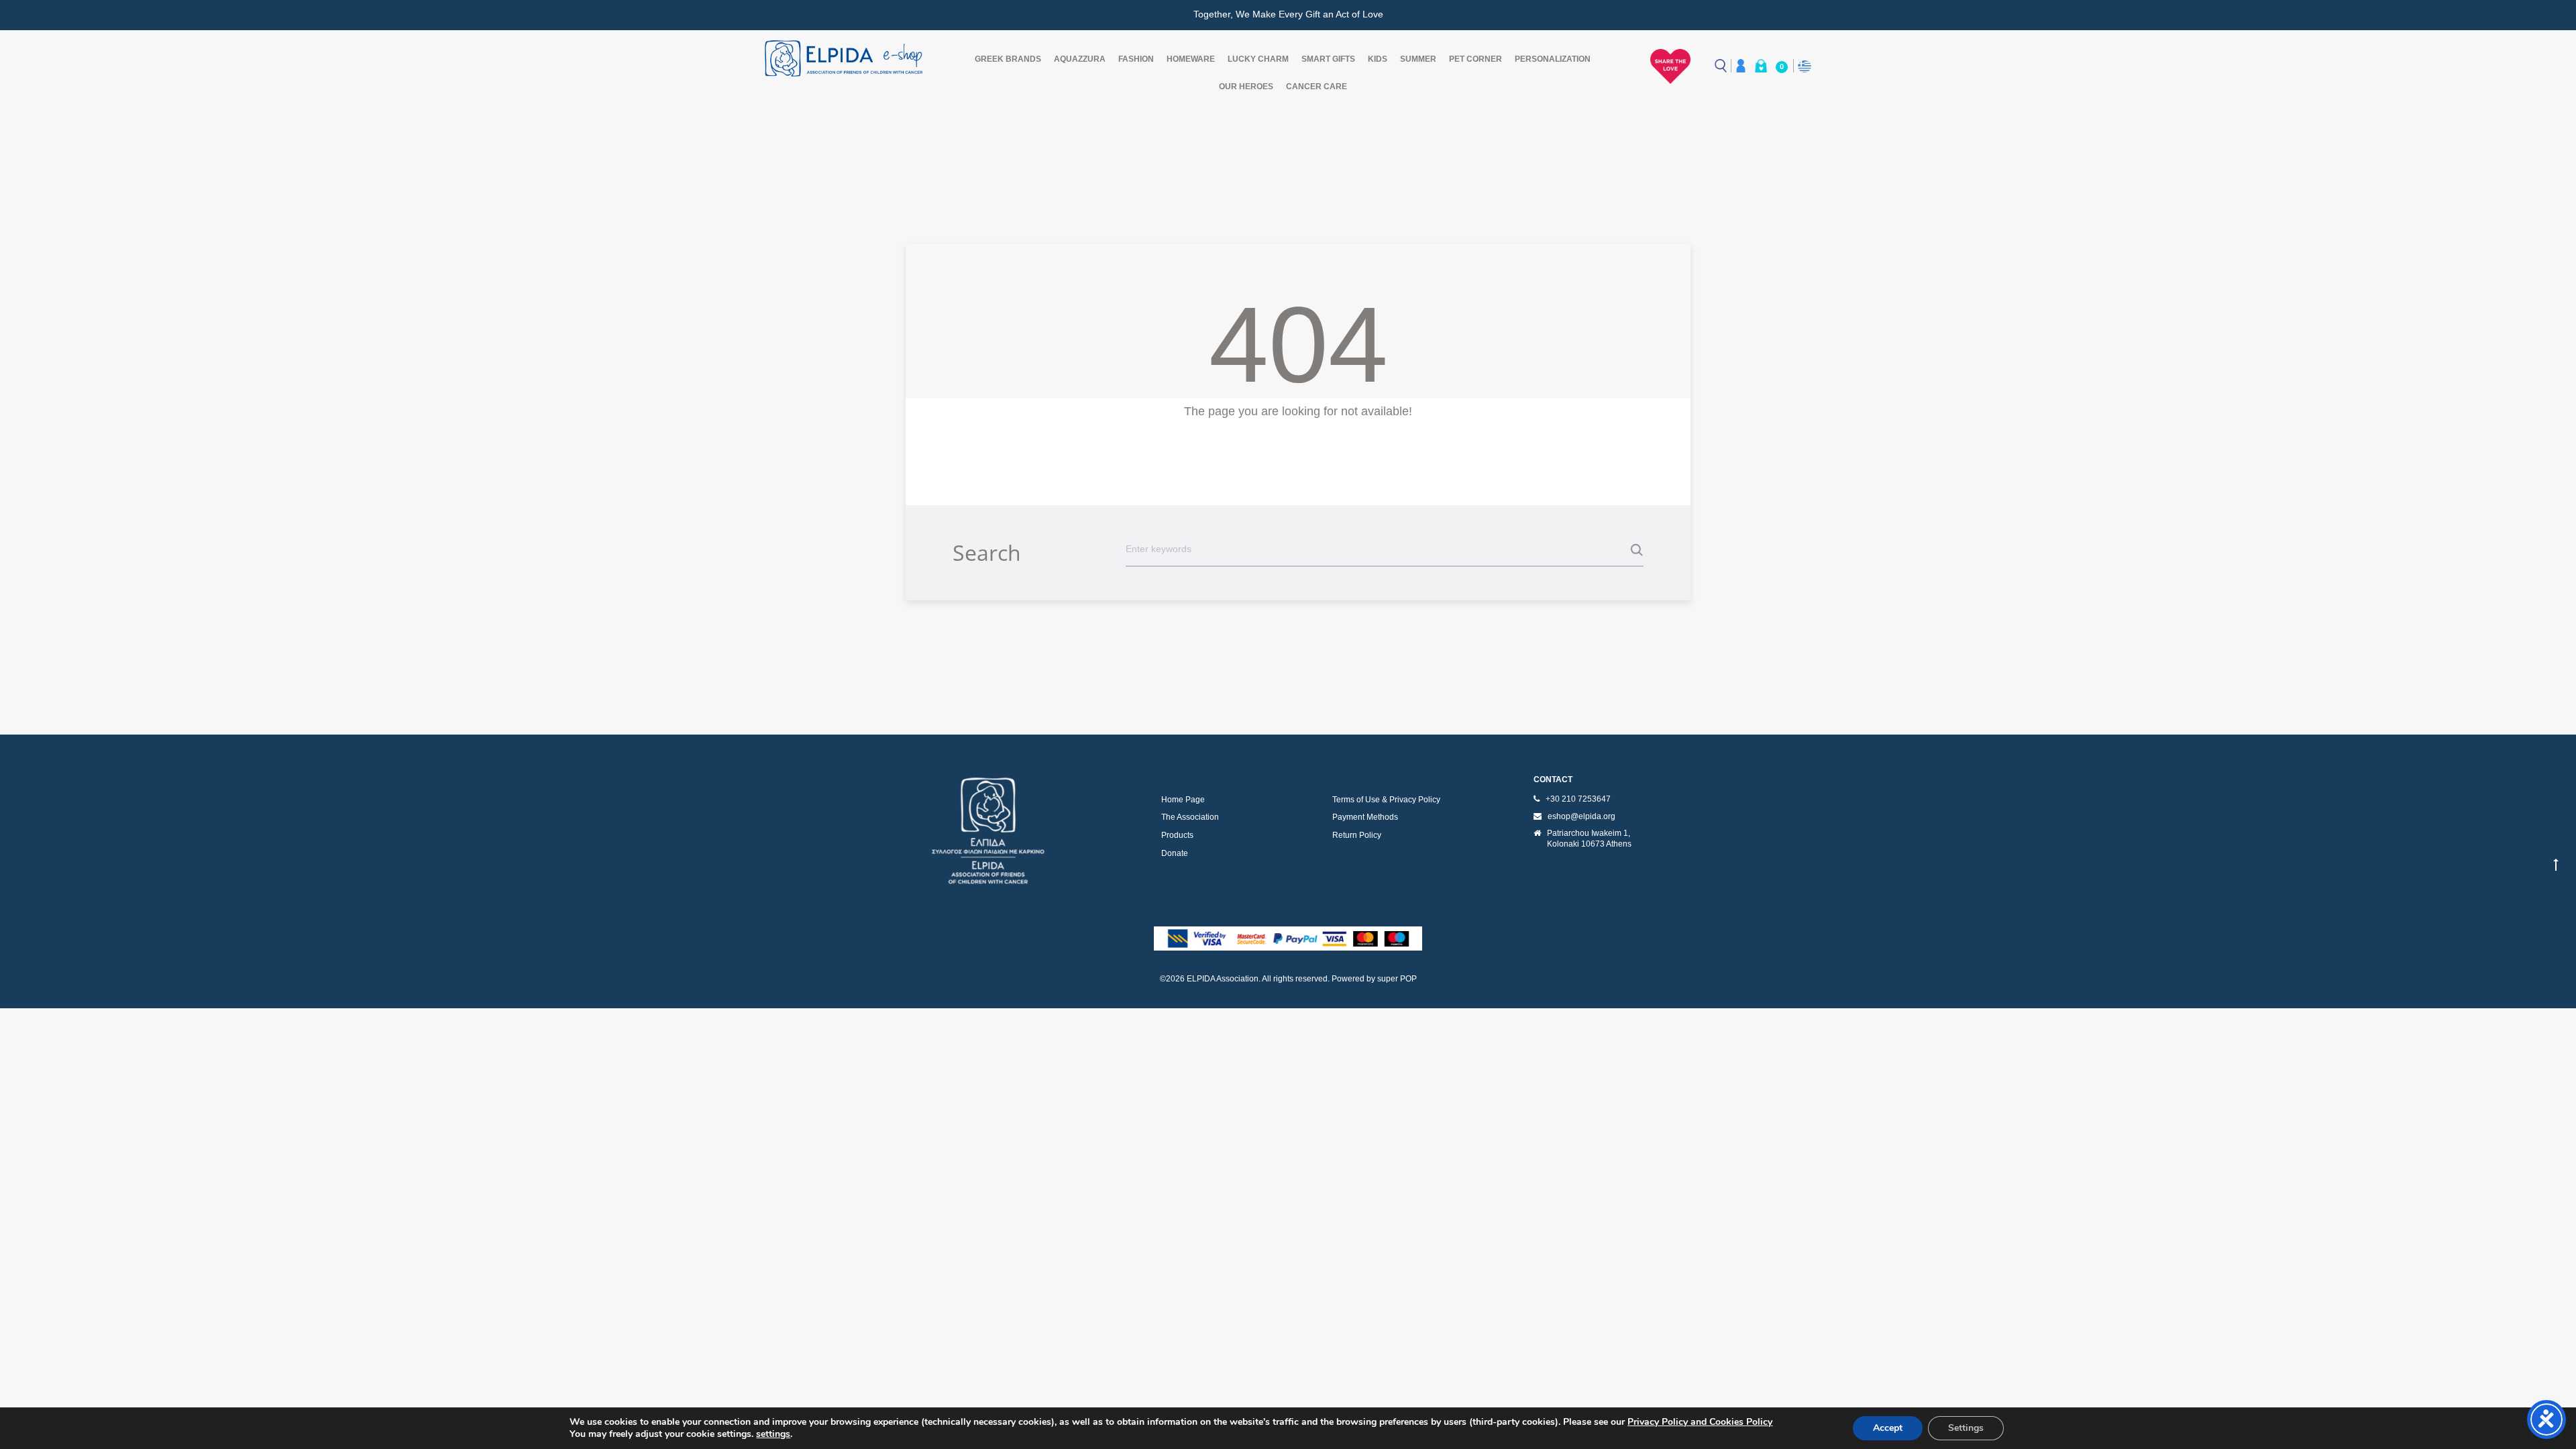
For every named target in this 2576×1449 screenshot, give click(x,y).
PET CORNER (1475, 59)
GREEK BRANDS (1008, 59)
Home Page (1183, 800)
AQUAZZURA (1080, 59)
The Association (1190, 817)
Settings (1966, 1428)
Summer (1418, 59)
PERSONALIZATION (1553, 59)
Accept (1888, 1428)
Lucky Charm (1258, 59)
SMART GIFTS (1328, 59)
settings (773, 1434)
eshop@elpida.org (1581, 816)
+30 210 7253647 (1578, 799)
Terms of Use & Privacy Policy (1386, 800)
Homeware (1191, 59)
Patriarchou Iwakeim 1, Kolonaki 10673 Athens (1589, 839)
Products (1177, 835)
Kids (1378, 59)
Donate (1175, 853)
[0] (1761, 66)
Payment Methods (1365, 817)
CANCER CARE (1317, 87)
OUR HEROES (1246, 87)
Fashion (1136, 59)
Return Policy (1357, 835)
